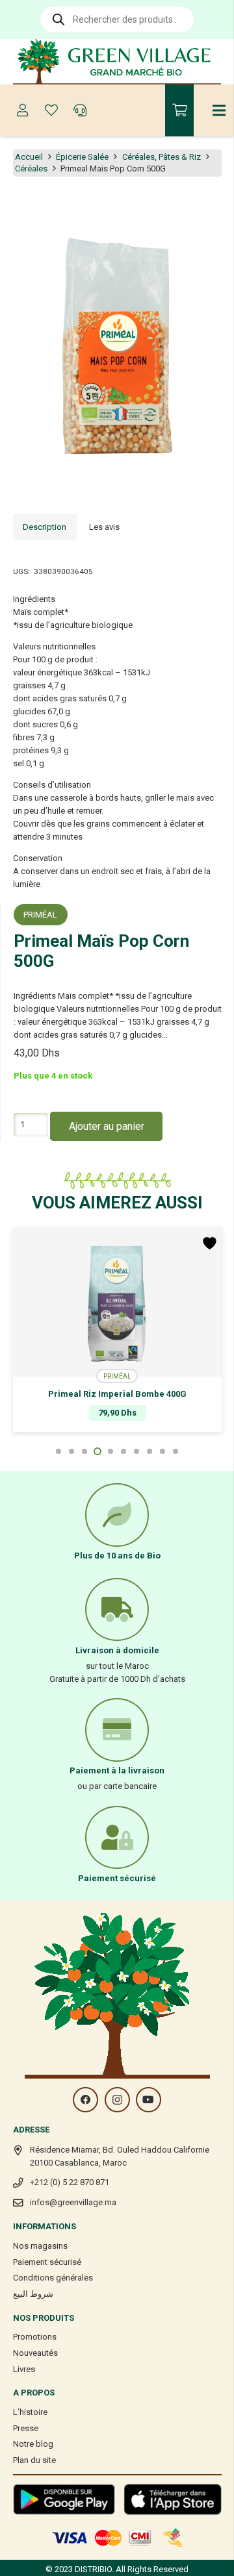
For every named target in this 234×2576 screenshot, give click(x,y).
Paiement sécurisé (47, 2262)
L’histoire (30, 2412)
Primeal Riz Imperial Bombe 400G (117, 1394)
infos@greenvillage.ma (73, 2202)
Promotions (35, 2337)
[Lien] (117, 62)
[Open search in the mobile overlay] (117, 19)
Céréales (31, 169)
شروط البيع (33, 2294)
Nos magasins (40, 2246)
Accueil (29, 157)
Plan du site (34, 2460)
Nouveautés (35, 2353)
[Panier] (179, 110)
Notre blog (33, 2444)
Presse (26, 2428)
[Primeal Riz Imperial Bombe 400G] (117, 1302)
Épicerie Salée (82, 157)
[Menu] (219, 110)
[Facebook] (85, 2100)
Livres (24, 2369)
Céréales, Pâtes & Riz (162, 157)
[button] (217, 206)
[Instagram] (117, 2100)
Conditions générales (53, 2278)
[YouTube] (149, 2100)
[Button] (23, 110)
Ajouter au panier (107, 1126)
